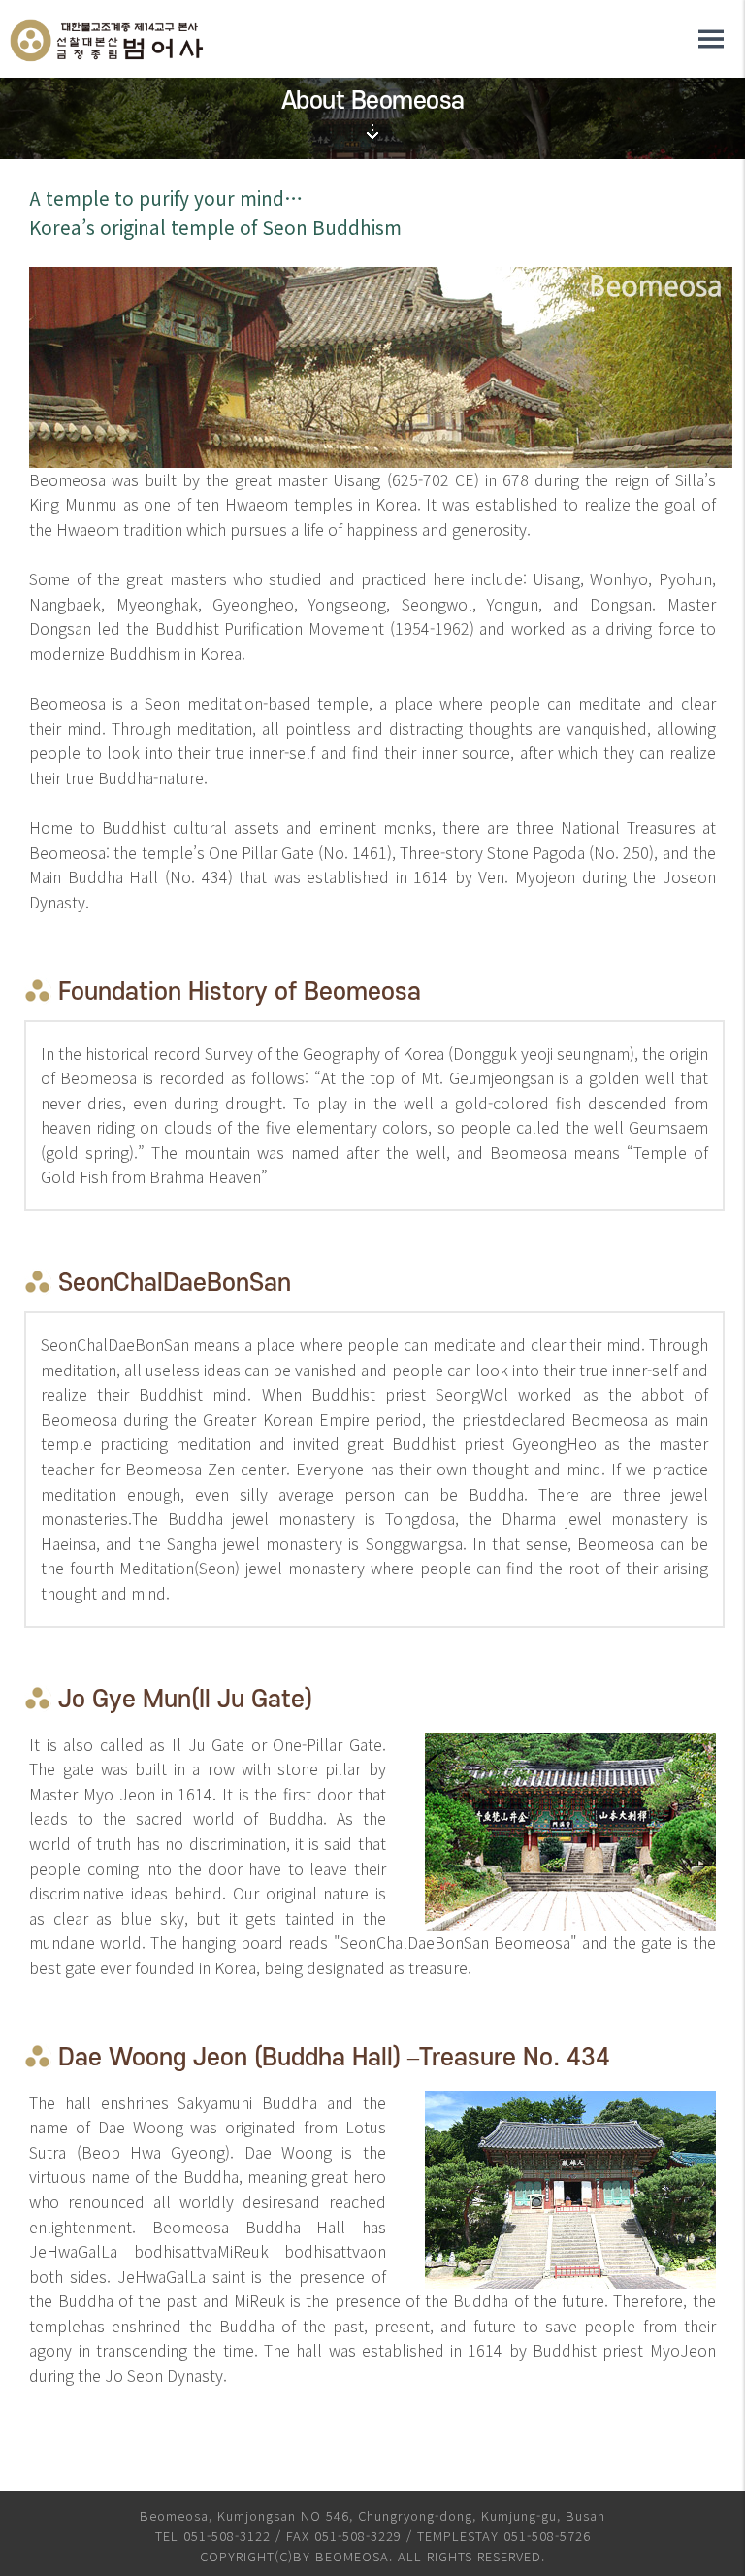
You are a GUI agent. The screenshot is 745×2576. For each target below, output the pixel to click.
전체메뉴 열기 (711, 39)
